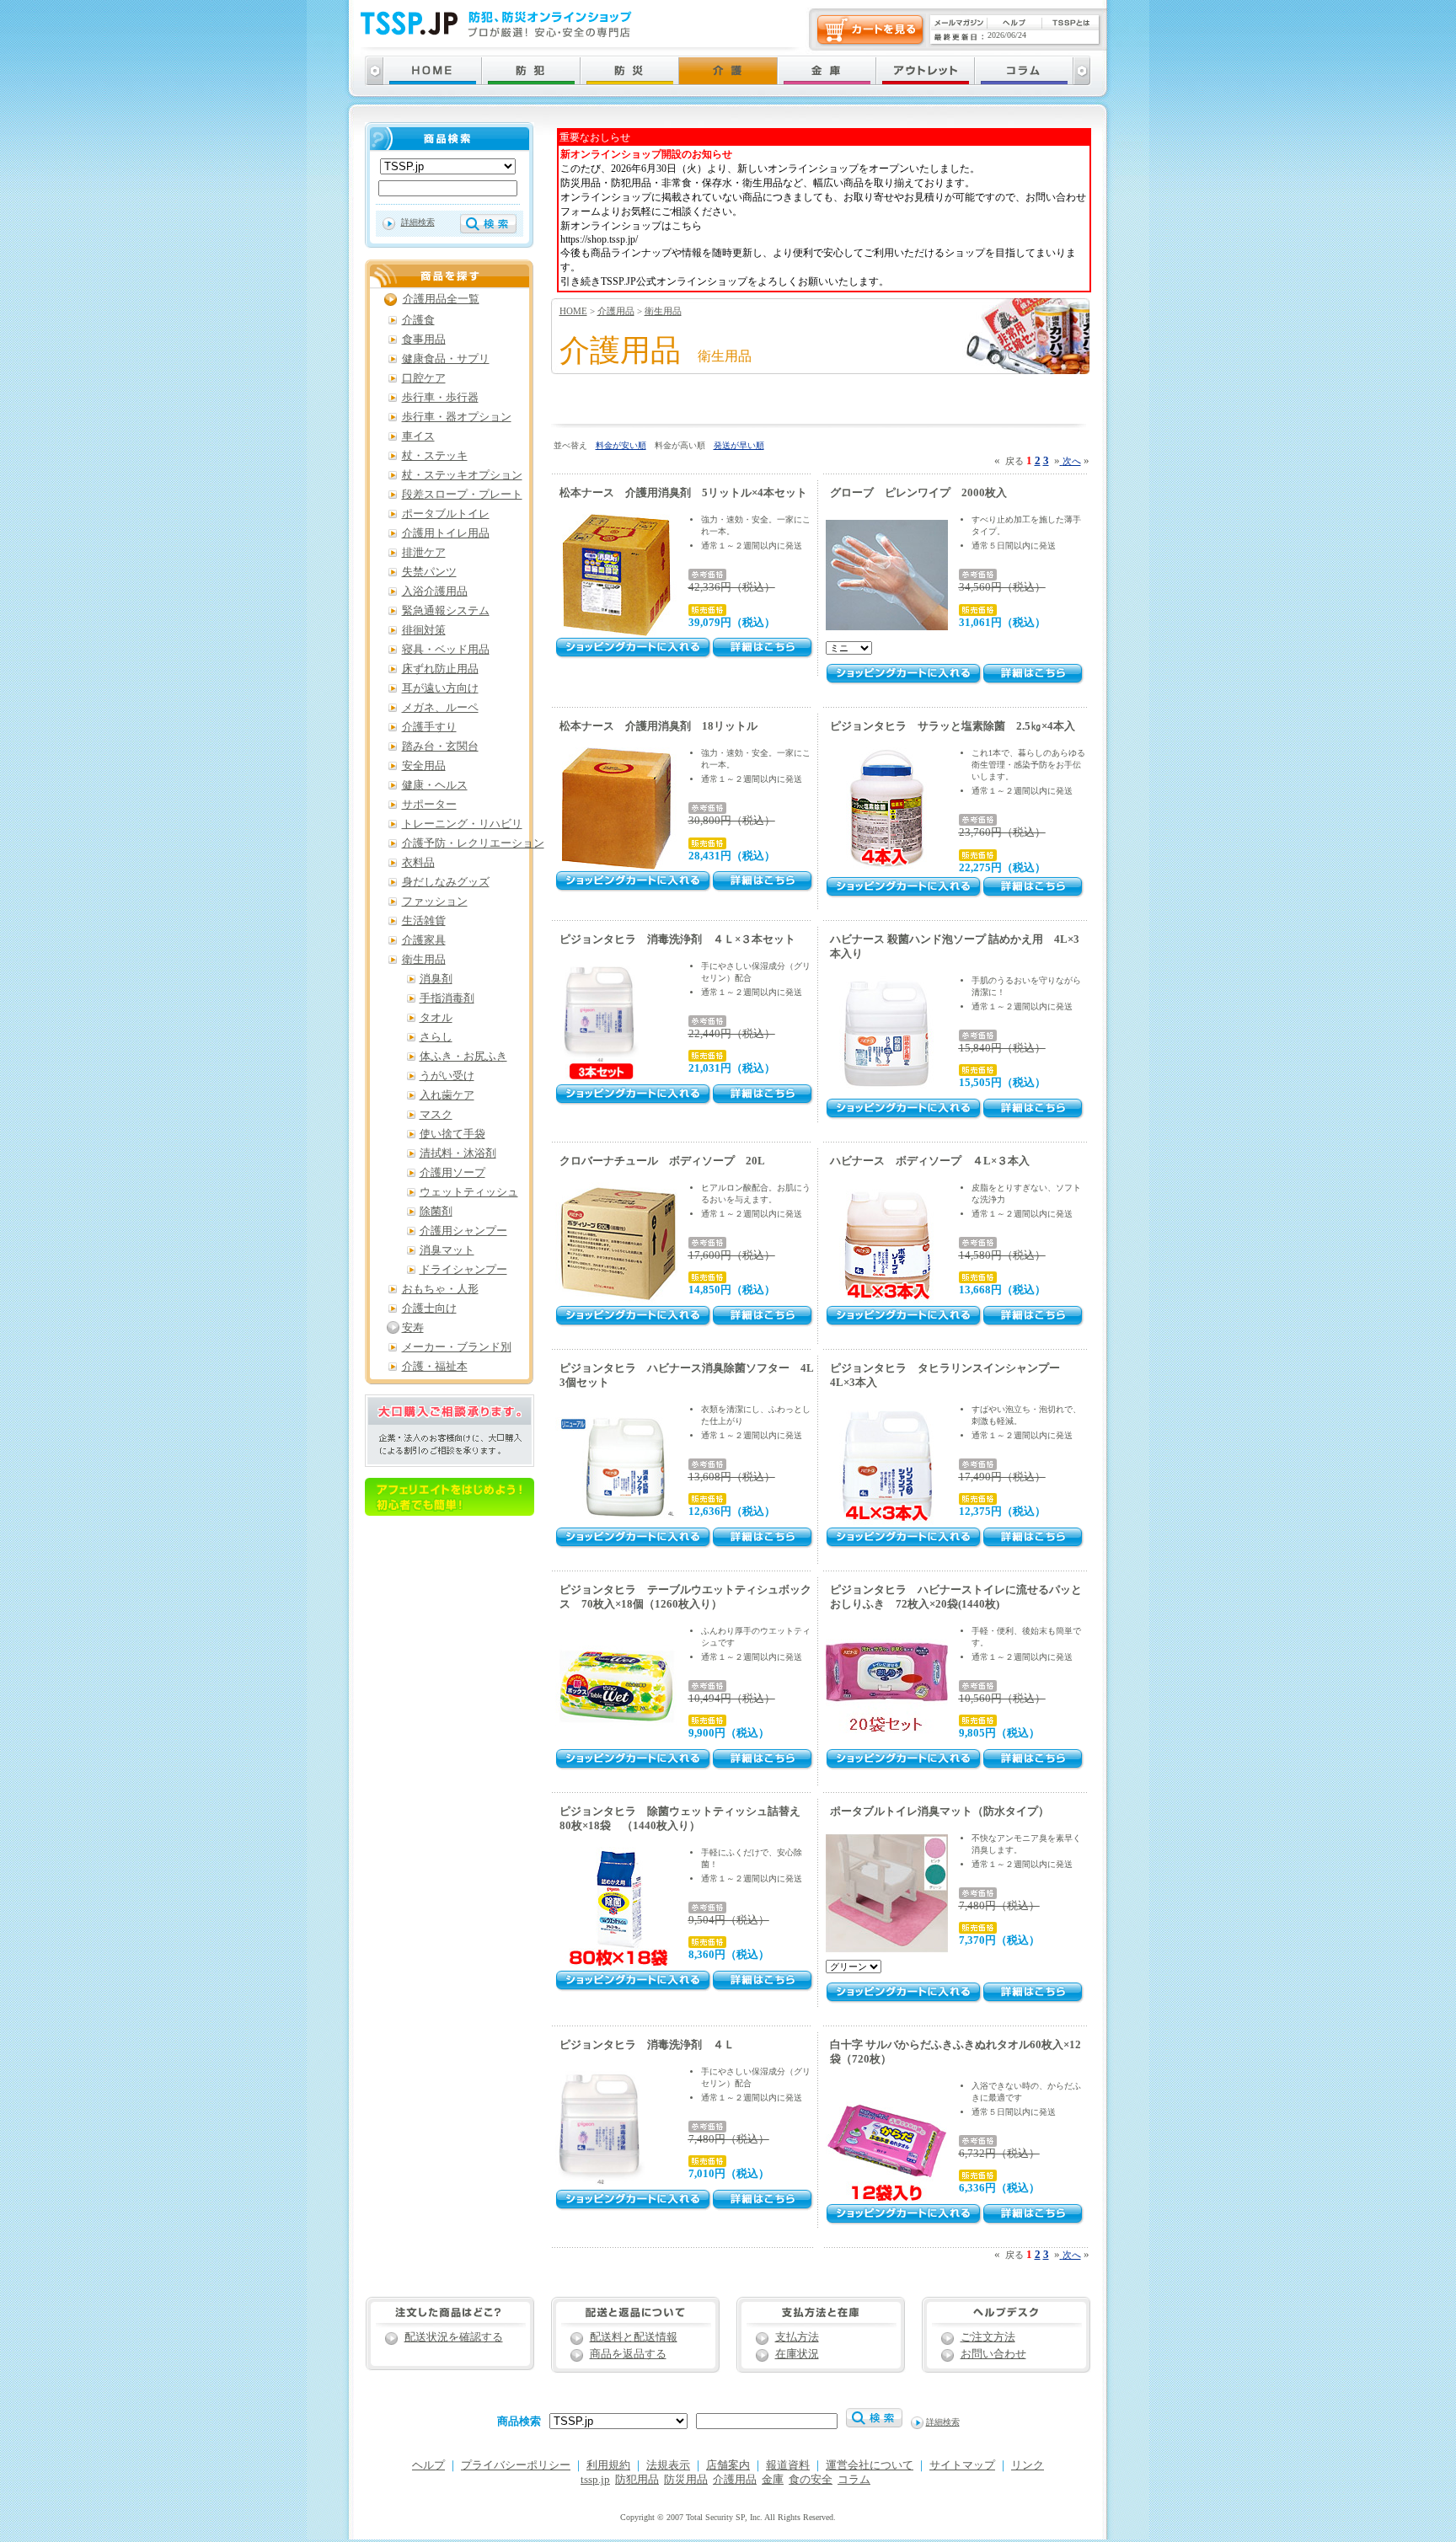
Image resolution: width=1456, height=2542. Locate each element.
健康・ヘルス (435, 785)
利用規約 (608, 2465)
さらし (436, 1037)
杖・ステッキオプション (462, 475)
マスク (436, 1115)
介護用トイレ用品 (446, 533)
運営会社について (870, 2465)
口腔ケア (424, 378)
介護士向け (429, 1308)
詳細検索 (418, 222)
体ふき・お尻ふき (463, 1057)
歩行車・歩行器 (440, 398)
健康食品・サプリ (446, 359)
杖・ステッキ (435, 456)
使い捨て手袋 (452, 1134)
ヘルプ (428, 2465)
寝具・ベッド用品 (446, 650)
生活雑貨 (424, 921)
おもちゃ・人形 (440, 1289)
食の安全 (811, 2480)
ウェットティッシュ (469, 1192)
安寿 (413, 1328)
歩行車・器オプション (457, 417)
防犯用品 (637, 2480)
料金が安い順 (621, 445)
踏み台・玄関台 (440, 747)
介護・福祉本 (435, 1367)
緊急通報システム (446, 611)
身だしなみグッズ (446, 882)
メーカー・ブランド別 (457, 1347)
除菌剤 (436, 1212)
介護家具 (424, 940)
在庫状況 (797, 2354)
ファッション (435, 902)
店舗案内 (728, 2465)
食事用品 (424, 340)
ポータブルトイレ (446, 514)
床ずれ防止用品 (440, 669)
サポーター (429, 805)
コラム (854, 2480)
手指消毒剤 (447, 998)
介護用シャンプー (463, 1231)
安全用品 (424, 766)
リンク (1028, 2465)
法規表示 (668, 2465)
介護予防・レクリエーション (473, 843)
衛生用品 (663, 311)
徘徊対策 (424, 630)
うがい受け (447, 1076)
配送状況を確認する (454, 2337)
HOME (573, 311)
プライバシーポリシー (516, 2465)
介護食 (418, 320)
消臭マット (447, 1250)
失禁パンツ (429, 572)
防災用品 (686, 2480)
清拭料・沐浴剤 (458, 1153)
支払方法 (797, 2337)
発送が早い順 (739, 445)
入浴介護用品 (435, 591)
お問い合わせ (993, 2354)
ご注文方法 (988, 2337)
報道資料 (788, 2465)
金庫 (773, 2480)
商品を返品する (628, 2354)
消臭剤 (436, 979)
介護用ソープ (452, 1173)
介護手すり (429, 727)
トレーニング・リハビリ (462, 824)
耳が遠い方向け (440, 688)
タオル (436, 1018)
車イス (418, 436)
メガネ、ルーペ (440, 708)
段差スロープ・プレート (462, 495)
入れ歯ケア (447, 1095)
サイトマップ (962, 2465)
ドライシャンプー (463, 1270)
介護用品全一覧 (441, 299)
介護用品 (616, 311)
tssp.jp (595, 2480)
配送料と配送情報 (634, 2337)
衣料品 (418, 863)
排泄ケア (424, 553)
